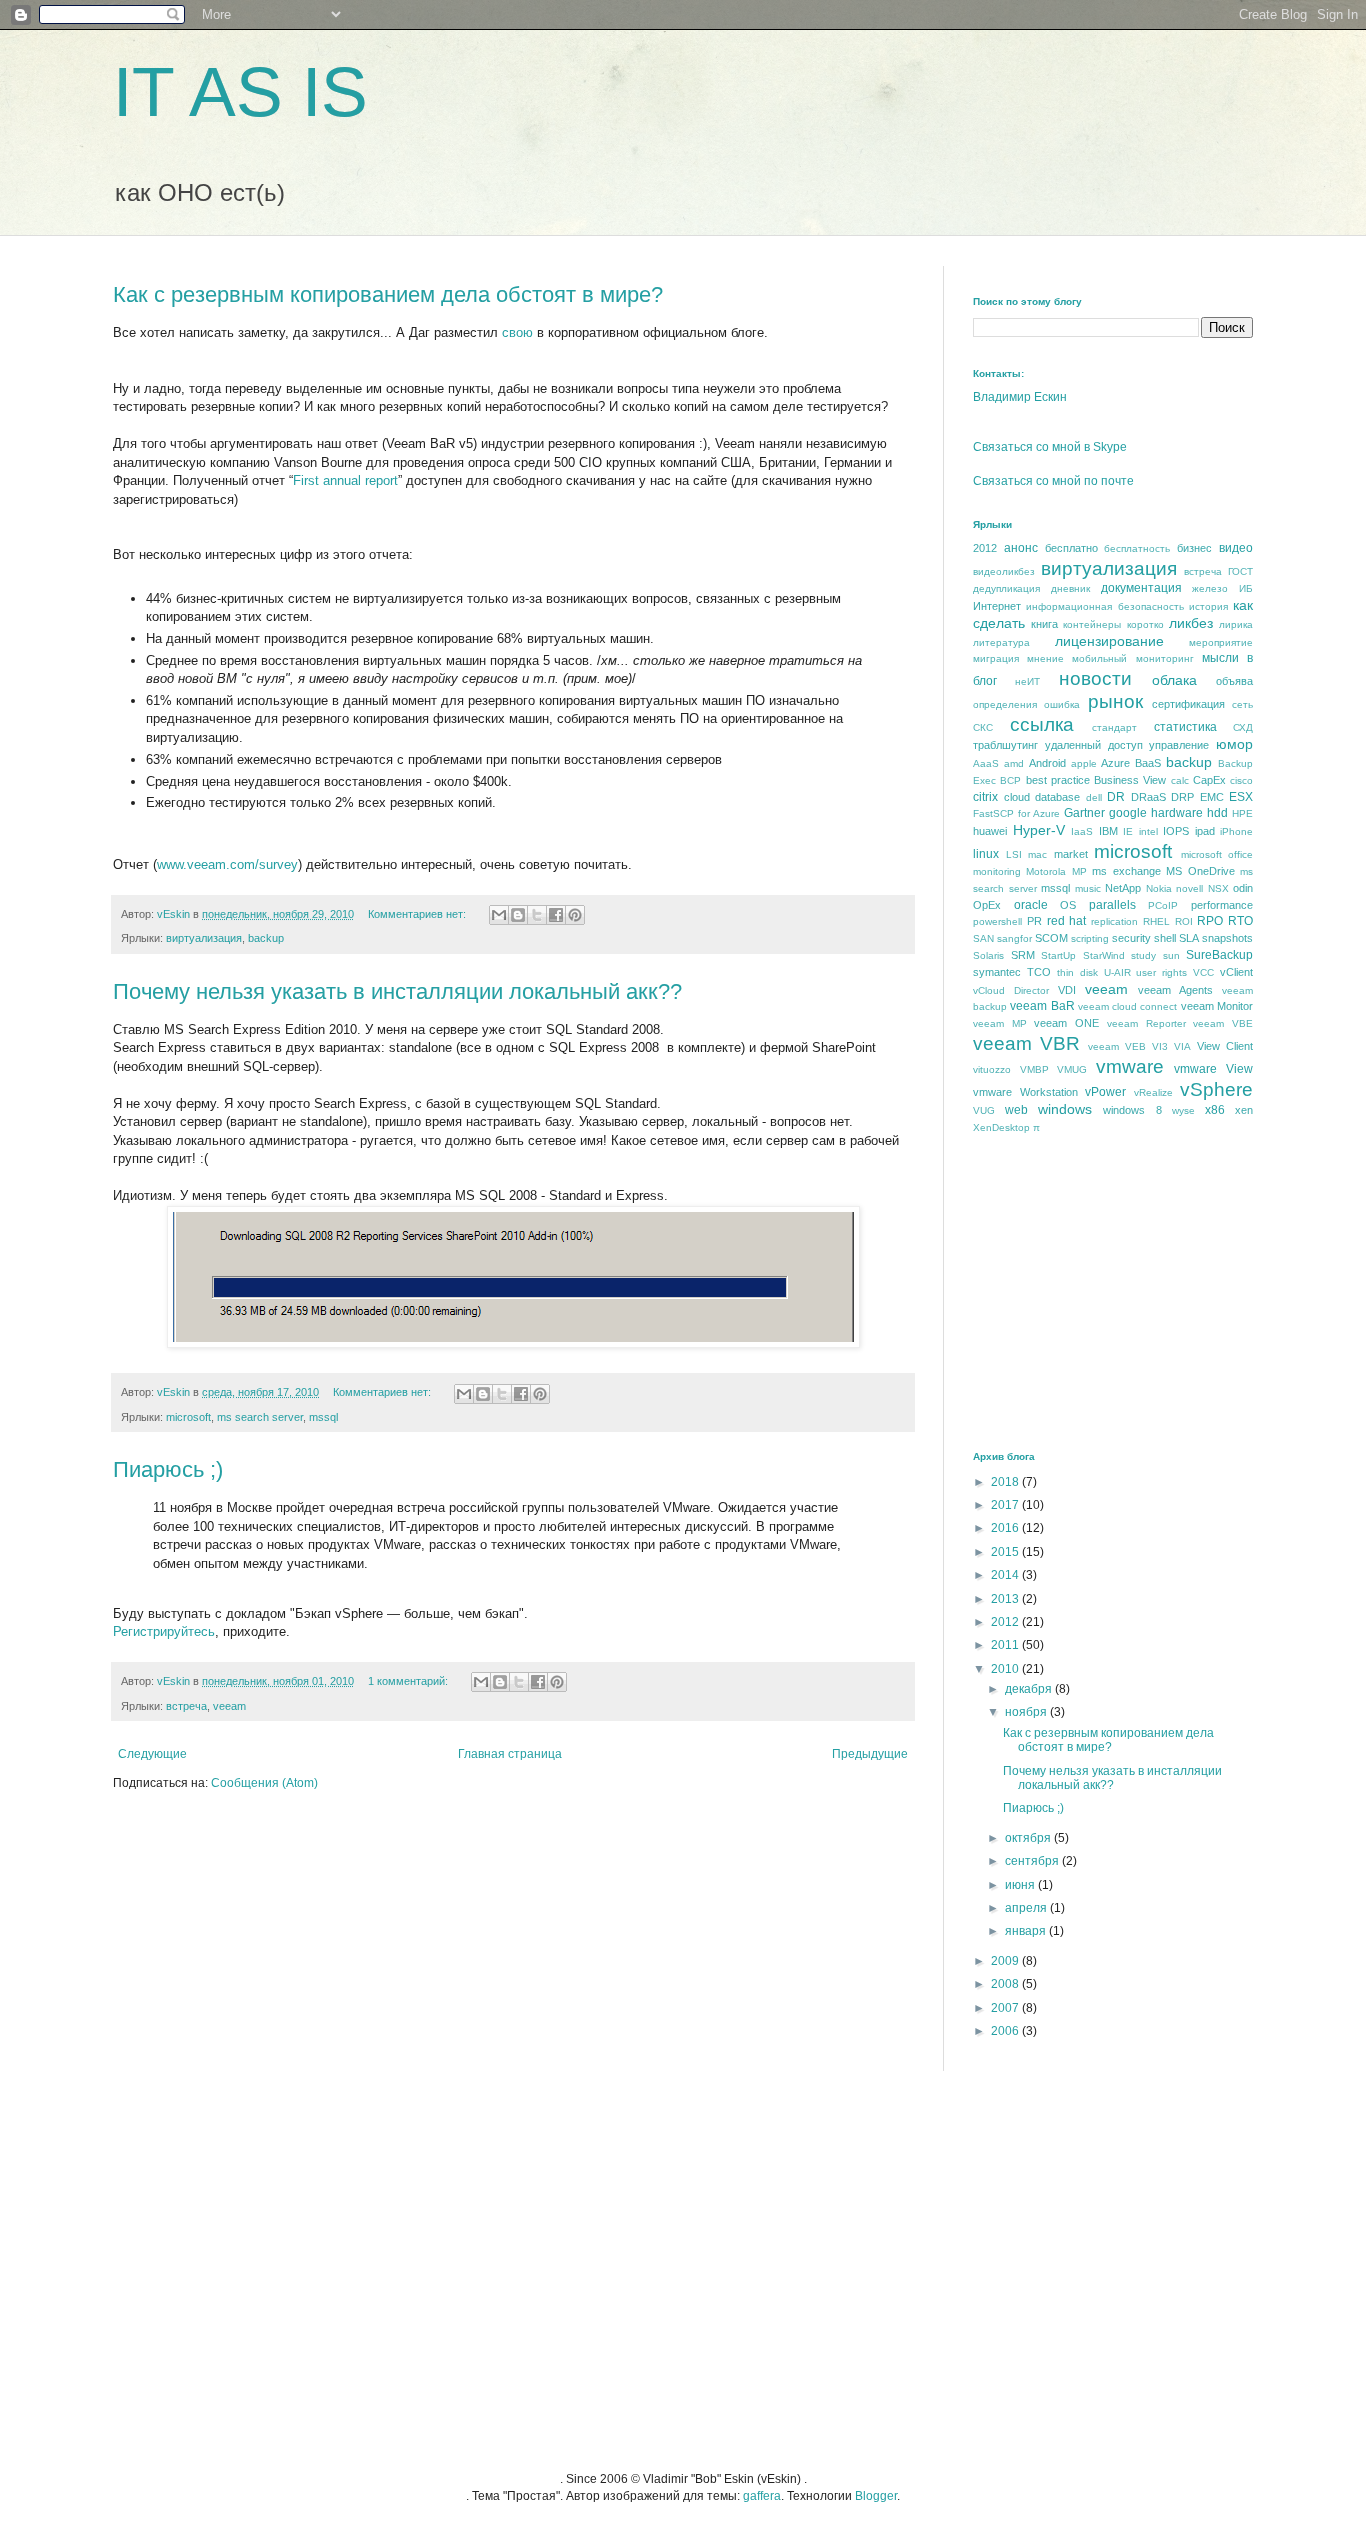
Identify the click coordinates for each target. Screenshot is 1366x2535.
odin (1243, 888)
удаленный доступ (1094, 745)
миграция (996, 658)
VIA (1182, 1046)
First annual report (345, 480)
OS (1068, 905)
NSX (1218, 888)
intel (1148, 831)
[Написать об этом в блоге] (518, 915)
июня (1021, 1885)
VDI (1067, 990)
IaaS (1082, 831)
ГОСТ (1240, 571)
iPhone (1236, 831)
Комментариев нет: (418, 914)
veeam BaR (1042, 1006)
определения (1005, 704)
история (1208, 606)
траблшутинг (1005, 745)
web (1016, 1110)
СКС (983, 727)
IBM (1108, 831)
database (1057, 797)
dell (1094, 797)
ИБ (1246, 588)
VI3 (1160, 1046)
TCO (1039, 972)
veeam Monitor (1217, 1006)
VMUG (1072, 1069)
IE (1128, 831)
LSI (1014, 854)
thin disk (1077, 972)
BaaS (1148, 763)
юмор (1234, 744)
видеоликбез (1004, 571)
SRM (1023, 955)
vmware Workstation (1025, 1092)
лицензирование (1109, 641)
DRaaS (1148, 797)
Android (1047, 763)
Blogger (876, 2496)
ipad (1205, 831)
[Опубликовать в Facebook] (556, 915)
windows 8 (1132, 1110)
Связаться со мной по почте (1053, 481)
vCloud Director (1011, 990)
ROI (1184, 921)
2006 (1006, 2031)
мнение (1045, 658)
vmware (1130, 1066)
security (1131, 938)
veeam (229, 1706)
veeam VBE (1223, 1023)
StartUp (1058, 955)
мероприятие (1221, 642)
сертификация (1188, 704)
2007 (1006, 2008)
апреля (1027, 1908)
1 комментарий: (409, 1681)
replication (1114, 921)
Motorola (1046, 871)
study (1143, 955)
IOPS (1176, 831)
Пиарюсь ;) (168, 1469)
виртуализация (204, 938)
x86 (1215, 1110)
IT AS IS (240, 92)
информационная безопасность (1104, 606)
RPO (1210, 921)
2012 (985, 548)
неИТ (1027, 681)
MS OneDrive (1200, 871)
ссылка (1042, 724)
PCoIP (1163, 905)
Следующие (152, 1754)
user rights (1161, 972)
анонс (1021, 548)
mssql (323, 1417)
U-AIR (1117, 972)
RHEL (1156, 921)
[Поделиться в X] (537, 915)
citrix (985, 797)
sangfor (1014, 938)
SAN (983, 938)
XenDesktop (1001, 1127)
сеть (1242, 704)
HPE (1242, 813)
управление (1179, 745)
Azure (1115, 763)
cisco (1241, 780)
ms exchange (1126, 871)
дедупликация (1006, 588)
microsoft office (1217, 854)
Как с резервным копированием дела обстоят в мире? (388, 294)
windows (1065, 1109)
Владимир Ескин (1020, 397)
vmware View (1213, 1069)
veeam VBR (1026, 1043)
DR (1116, 797)
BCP (1010, 780)
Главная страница (510, 1754)
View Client (1225, 1046)
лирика (1236, 624)
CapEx (1209, 780)
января (1027, 1931)
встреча (186, 1706)
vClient (1236, 972)
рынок (1115, 701)
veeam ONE (1066, 1023)
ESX (1241, 797)
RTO (1240, 921)
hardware (1177, 813)
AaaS (986, 763)
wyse (1183, 1110)
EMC (1212, 797)
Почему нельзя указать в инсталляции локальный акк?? (397, 991)
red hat (1067, 921)
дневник (1070, 588)
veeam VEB (1117, 1046)
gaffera (762, 2496)
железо (1210, 588)
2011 (1006, 1645)
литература (1001, 642)
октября (1029, 1838)
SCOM (1051, 938)
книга (1044, 624)
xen (1244, 1110)
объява (1234, 681)
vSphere (1216, 1089)
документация (1141, 588)
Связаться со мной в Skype (1050, 447)
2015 (1006, 1552)
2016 (1006, 1528)
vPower (1105, 1092)
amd (1014, 763)
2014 (1006, 1575)
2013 (1006, 1599)
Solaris (988, 955)
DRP (1182, 797)
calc (1180, 780)
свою (517, 332)
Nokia (1159, 888)
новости (1095, 678)
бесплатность (1137, 548)
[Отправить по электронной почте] (499, 915)
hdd (1217, 813)
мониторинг (1165, 658)
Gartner (1084, 813)
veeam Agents (1175, 990)
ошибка (1062, 704)
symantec (997, 972)
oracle (1031, 905)
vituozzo (992, 1069)
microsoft (188, 1417)
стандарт (1114, 727)
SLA (1189, 938)
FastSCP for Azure (1016, 813)
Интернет (997, 606)
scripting (1090, 938)
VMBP (1034, 1069)
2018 (1006, 1482)
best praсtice (1058, 780)
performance (1222, 905)
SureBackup (1219, 955)
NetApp (1123, 888)
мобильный (1099, 658)
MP (1079, 871)
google (1128, 813)
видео (1236, 548)
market (1071, 854)
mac (1037, 854)
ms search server (260, 1417)
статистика (1185, 727)
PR (1034, 921)
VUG (984, 1110)
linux (986, 854)
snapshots (1227, 938)
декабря (1030, 1689)
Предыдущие (870, 1754)
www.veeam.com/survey (227, 864)
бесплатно (1071, 548)
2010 (1006, 1669)
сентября (1033, 1861)
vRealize (1153, 1092)
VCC (1203, 972)
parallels (1112, 905)
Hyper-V (1039, 830)
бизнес (1194, 548)
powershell (997, 921)
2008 (1006, 1984)
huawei (990, 831)
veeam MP (1000, 1023)
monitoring (997, 871)
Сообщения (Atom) (264, 1783)
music (1088, 888)
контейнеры (1092, 624)
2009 (1006, 1961)
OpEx (987, 905)
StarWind (1104, 955)
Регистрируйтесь (164, 1631)
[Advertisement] (1123, 1291)
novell (1189, 888)
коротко (1145, 624)
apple (1084, 763)
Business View (1130, 780)
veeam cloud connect (1128, 1006)
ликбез (1191, 623)
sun (1171, 955)
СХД (1243, 727)
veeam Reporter (1146, 1023)
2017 (1006, 1505)
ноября (1027, 1712)
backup (266, 938)
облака (1174, 680)
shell (1165, 938)
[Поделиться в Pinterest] (575, 915)
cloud (1017, 797)
